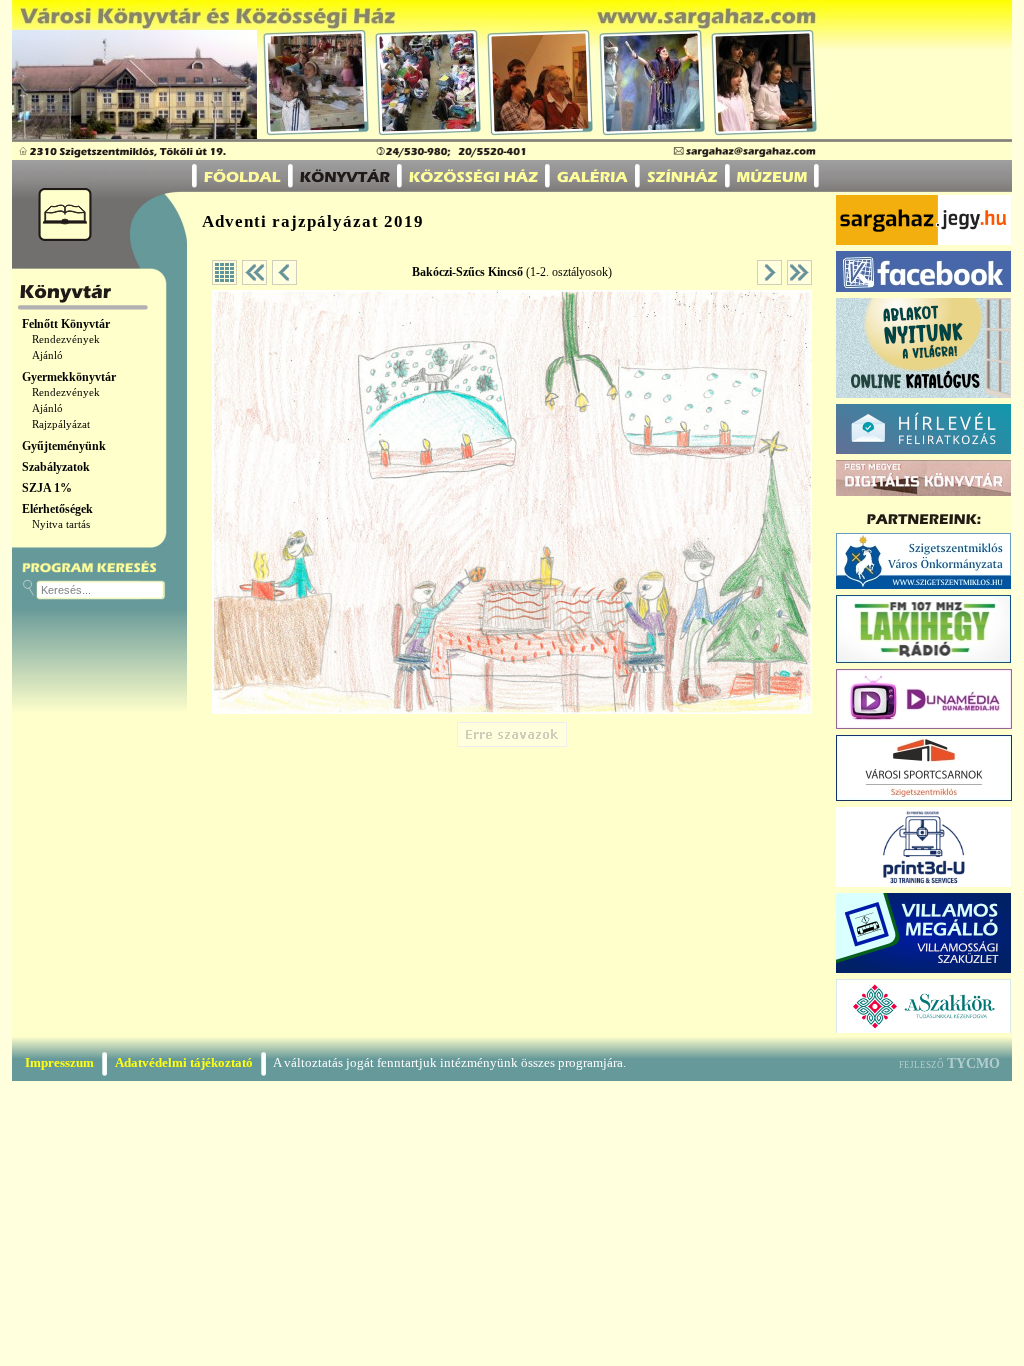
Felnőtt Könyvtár (66, 324)
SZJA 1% (47, 488)
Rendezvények (66, 339)
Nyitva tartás (61, 524)
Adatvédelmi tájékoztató (184, 1062)
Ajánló (47, 355)
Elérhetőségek (57, 509)
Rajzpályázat (61, 424)
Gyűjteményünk (64, 446)
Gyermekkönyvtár (69, 377)
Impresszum (59, 1062)
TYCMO (973, 1063)
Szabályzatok (56, 467)
